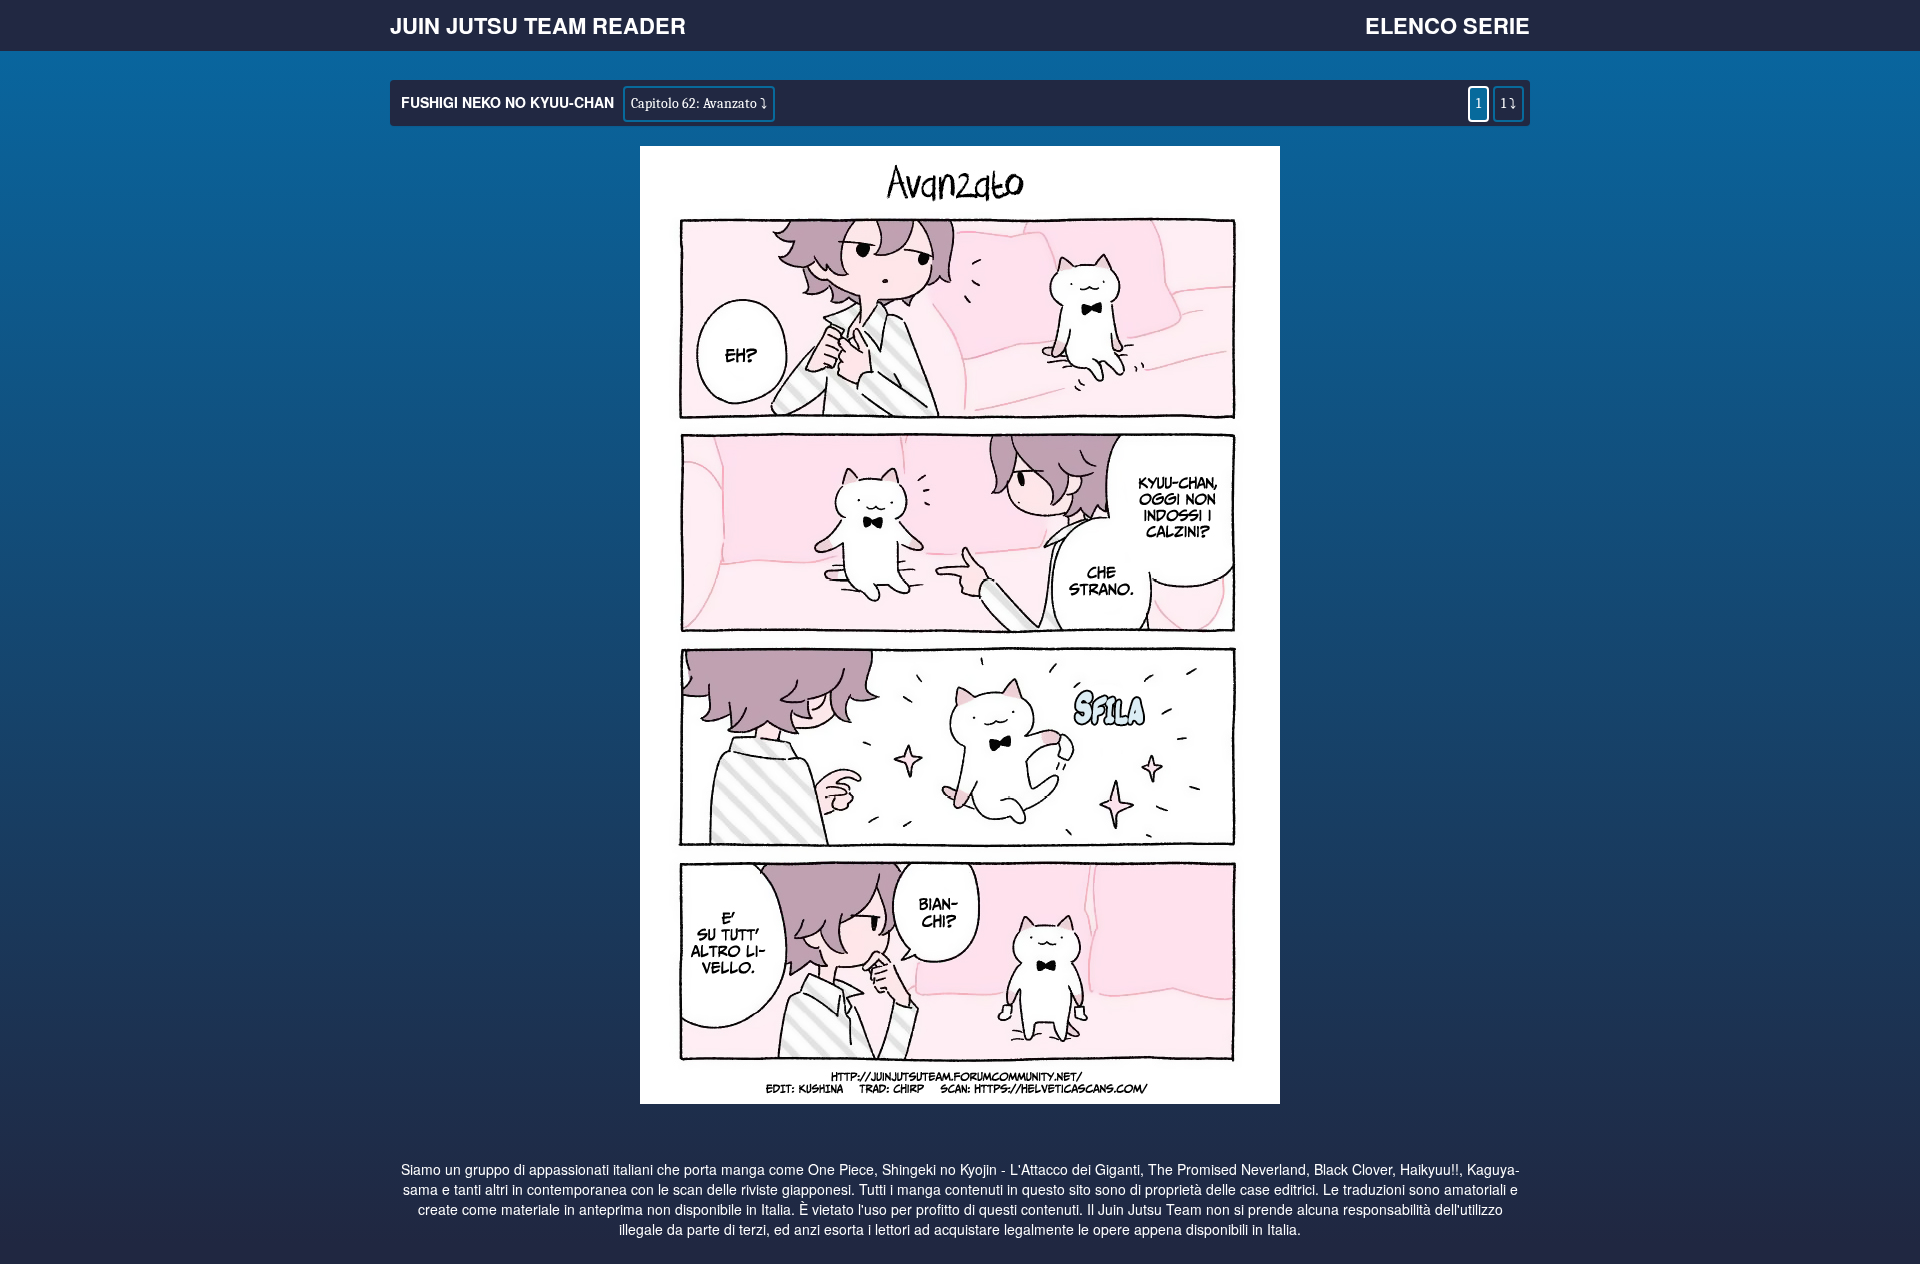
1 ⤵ (1508, 103)
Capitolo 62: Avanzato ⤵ (699, 103)
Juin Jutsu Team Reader (538, 25)
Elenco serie (1447, 25)
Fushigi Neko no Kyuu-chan (507, 102)
